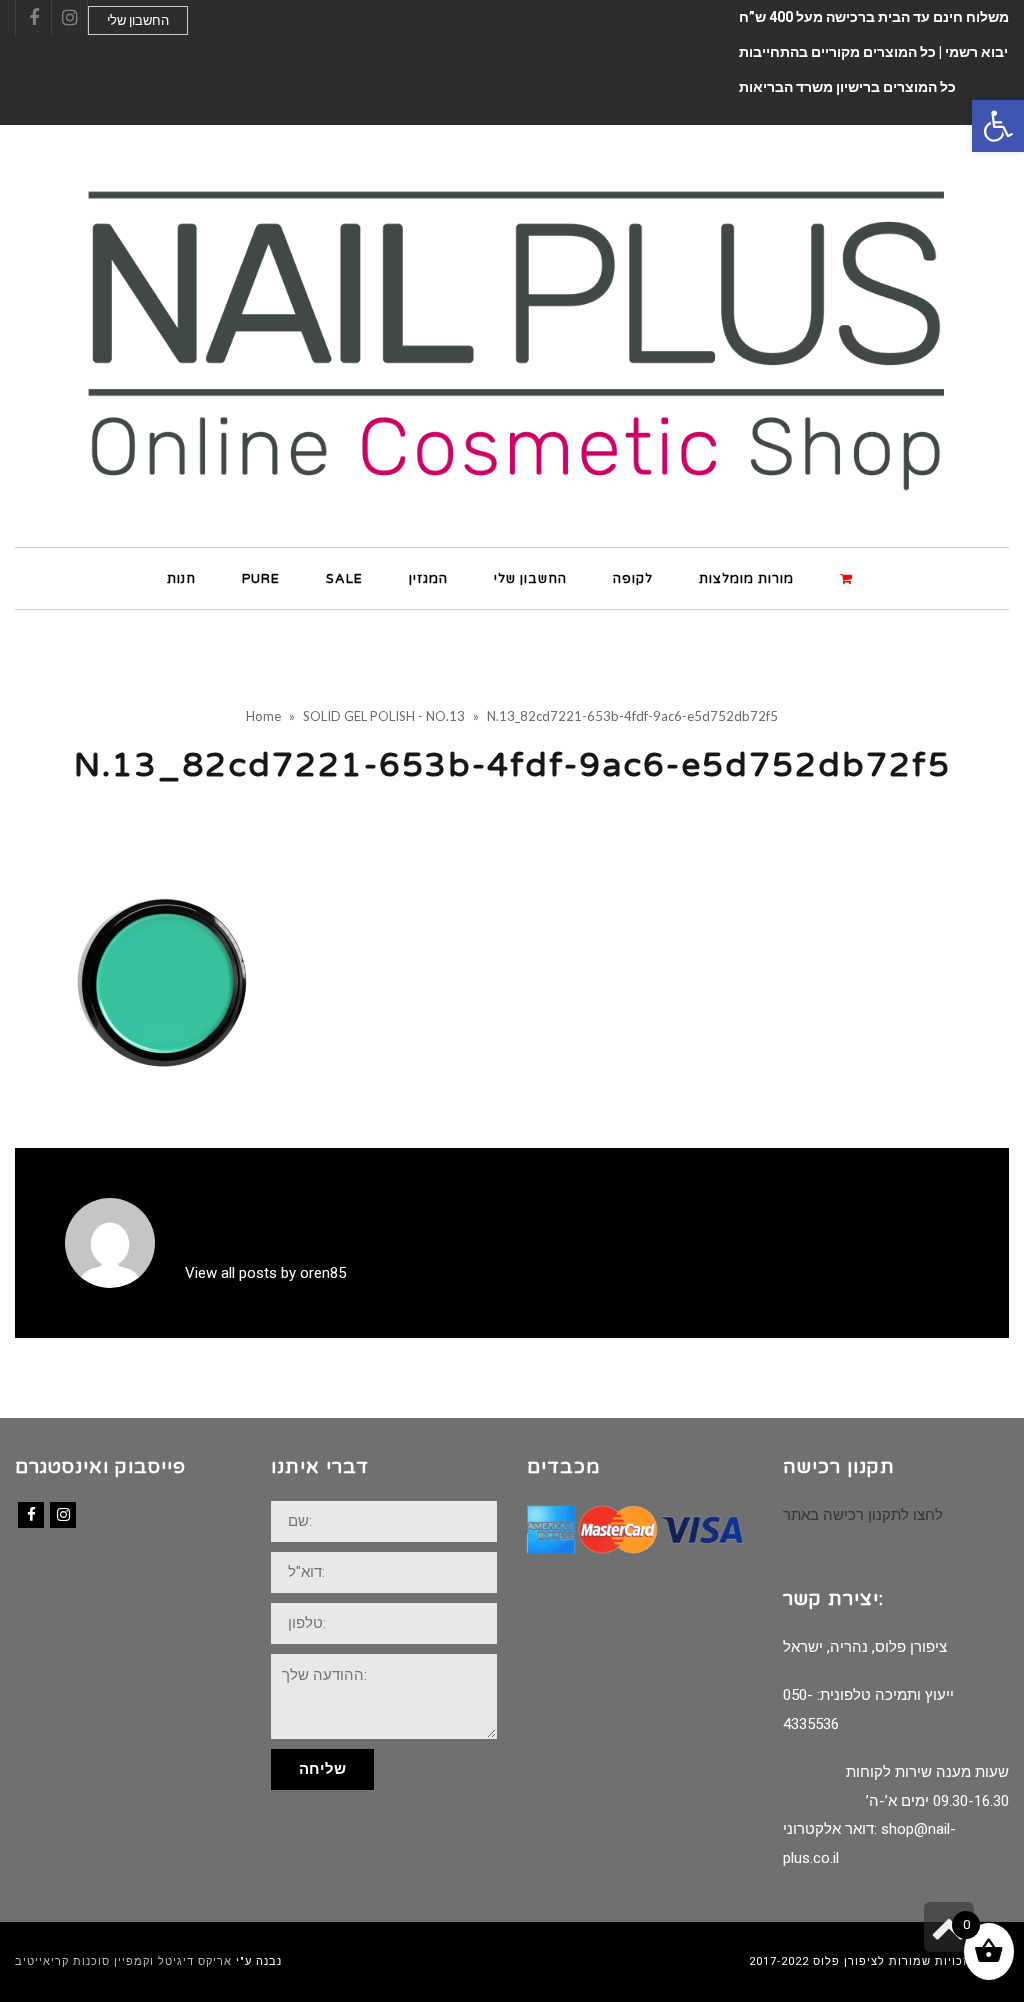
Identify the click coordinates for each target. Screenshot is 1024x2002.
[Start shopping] (849, 577)
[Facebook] (31, 1515)
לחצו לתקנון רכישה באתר (863, 1515)
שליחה (322, 1769)
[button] (998, 126)
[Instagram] (63, 1515)
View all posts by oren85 (265, 1273)
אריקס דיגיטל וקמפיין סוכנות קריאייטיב (123, 1961)
